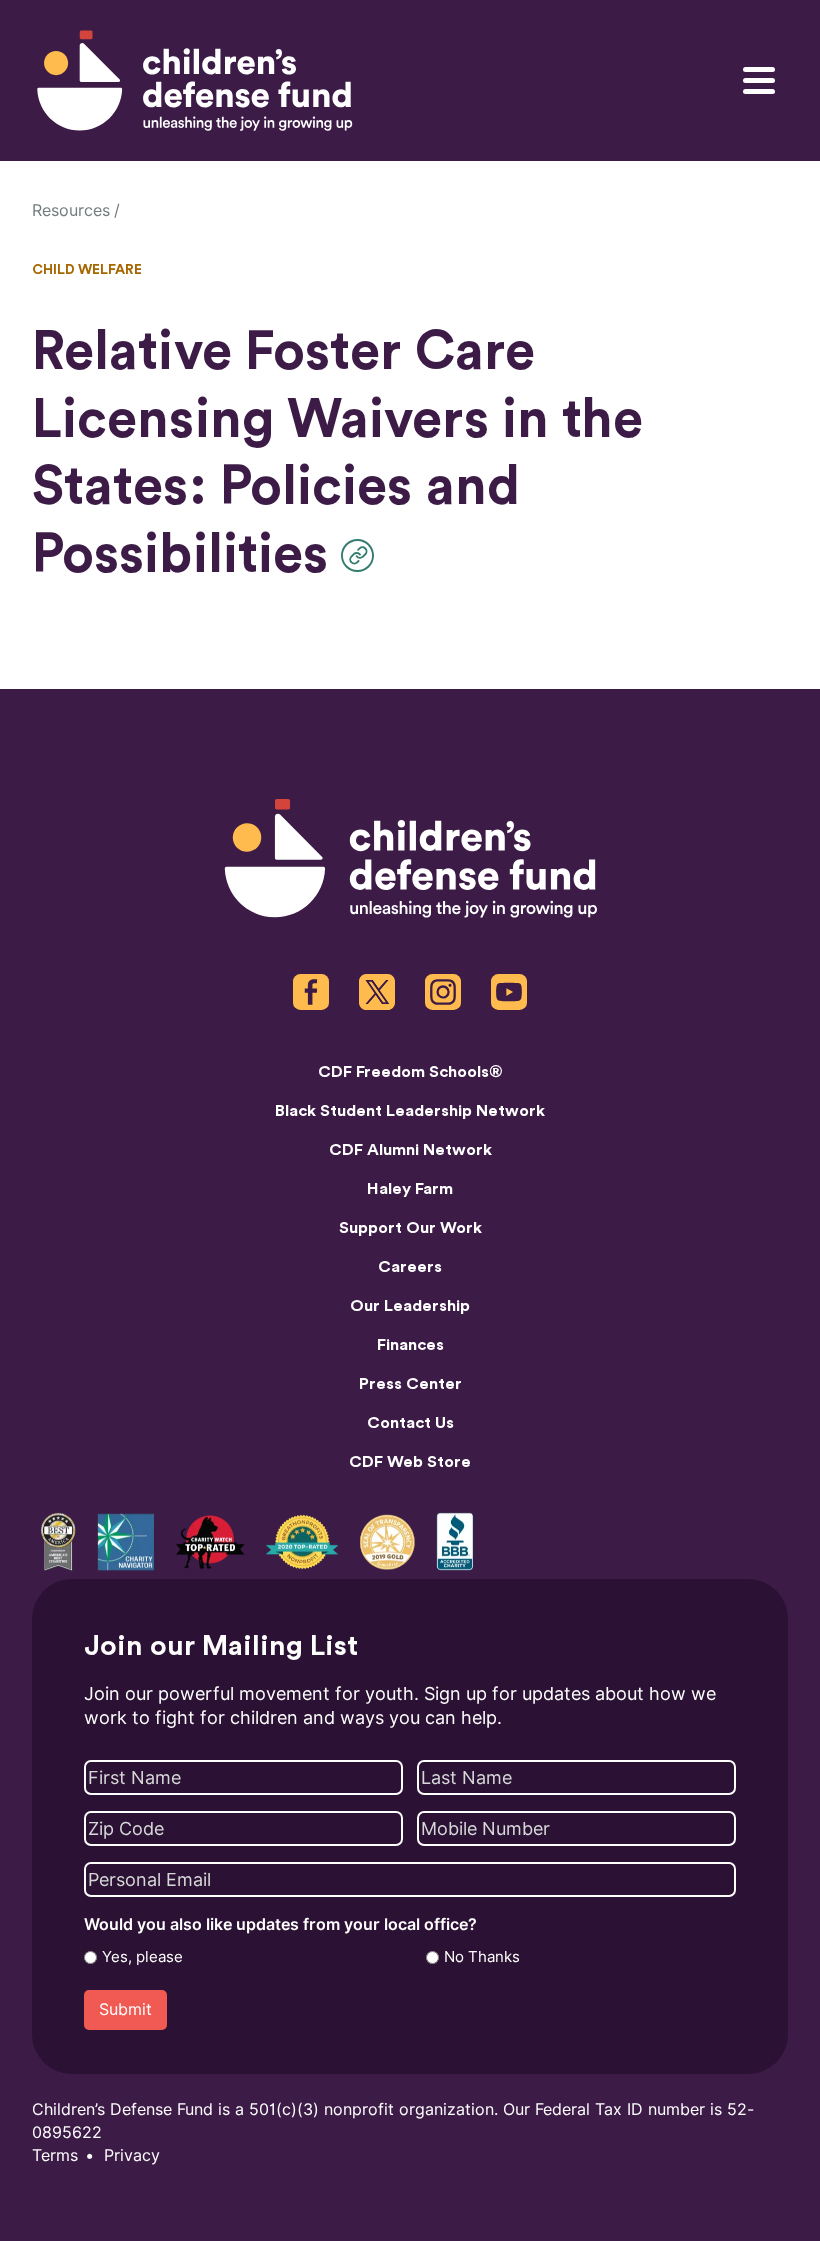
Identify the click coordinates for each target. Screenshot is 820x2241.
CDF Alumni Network (410, 1150)
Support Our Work (410, 1228)
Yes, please (142, 1957)
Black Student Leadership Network (410, 1111)
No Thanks (482, 1957)
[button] (362, 555)
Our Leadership (410, 1306)
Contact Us (410, 1423)
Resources (71, 210)
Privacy (132, 2155)
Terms (55, 2155)
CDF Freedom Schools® (410, 1072)
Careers (410, 1267)
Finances (410, 1345)
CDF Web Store (410, 1462)
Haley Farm (410, 1189)
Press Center (410, 1384)
